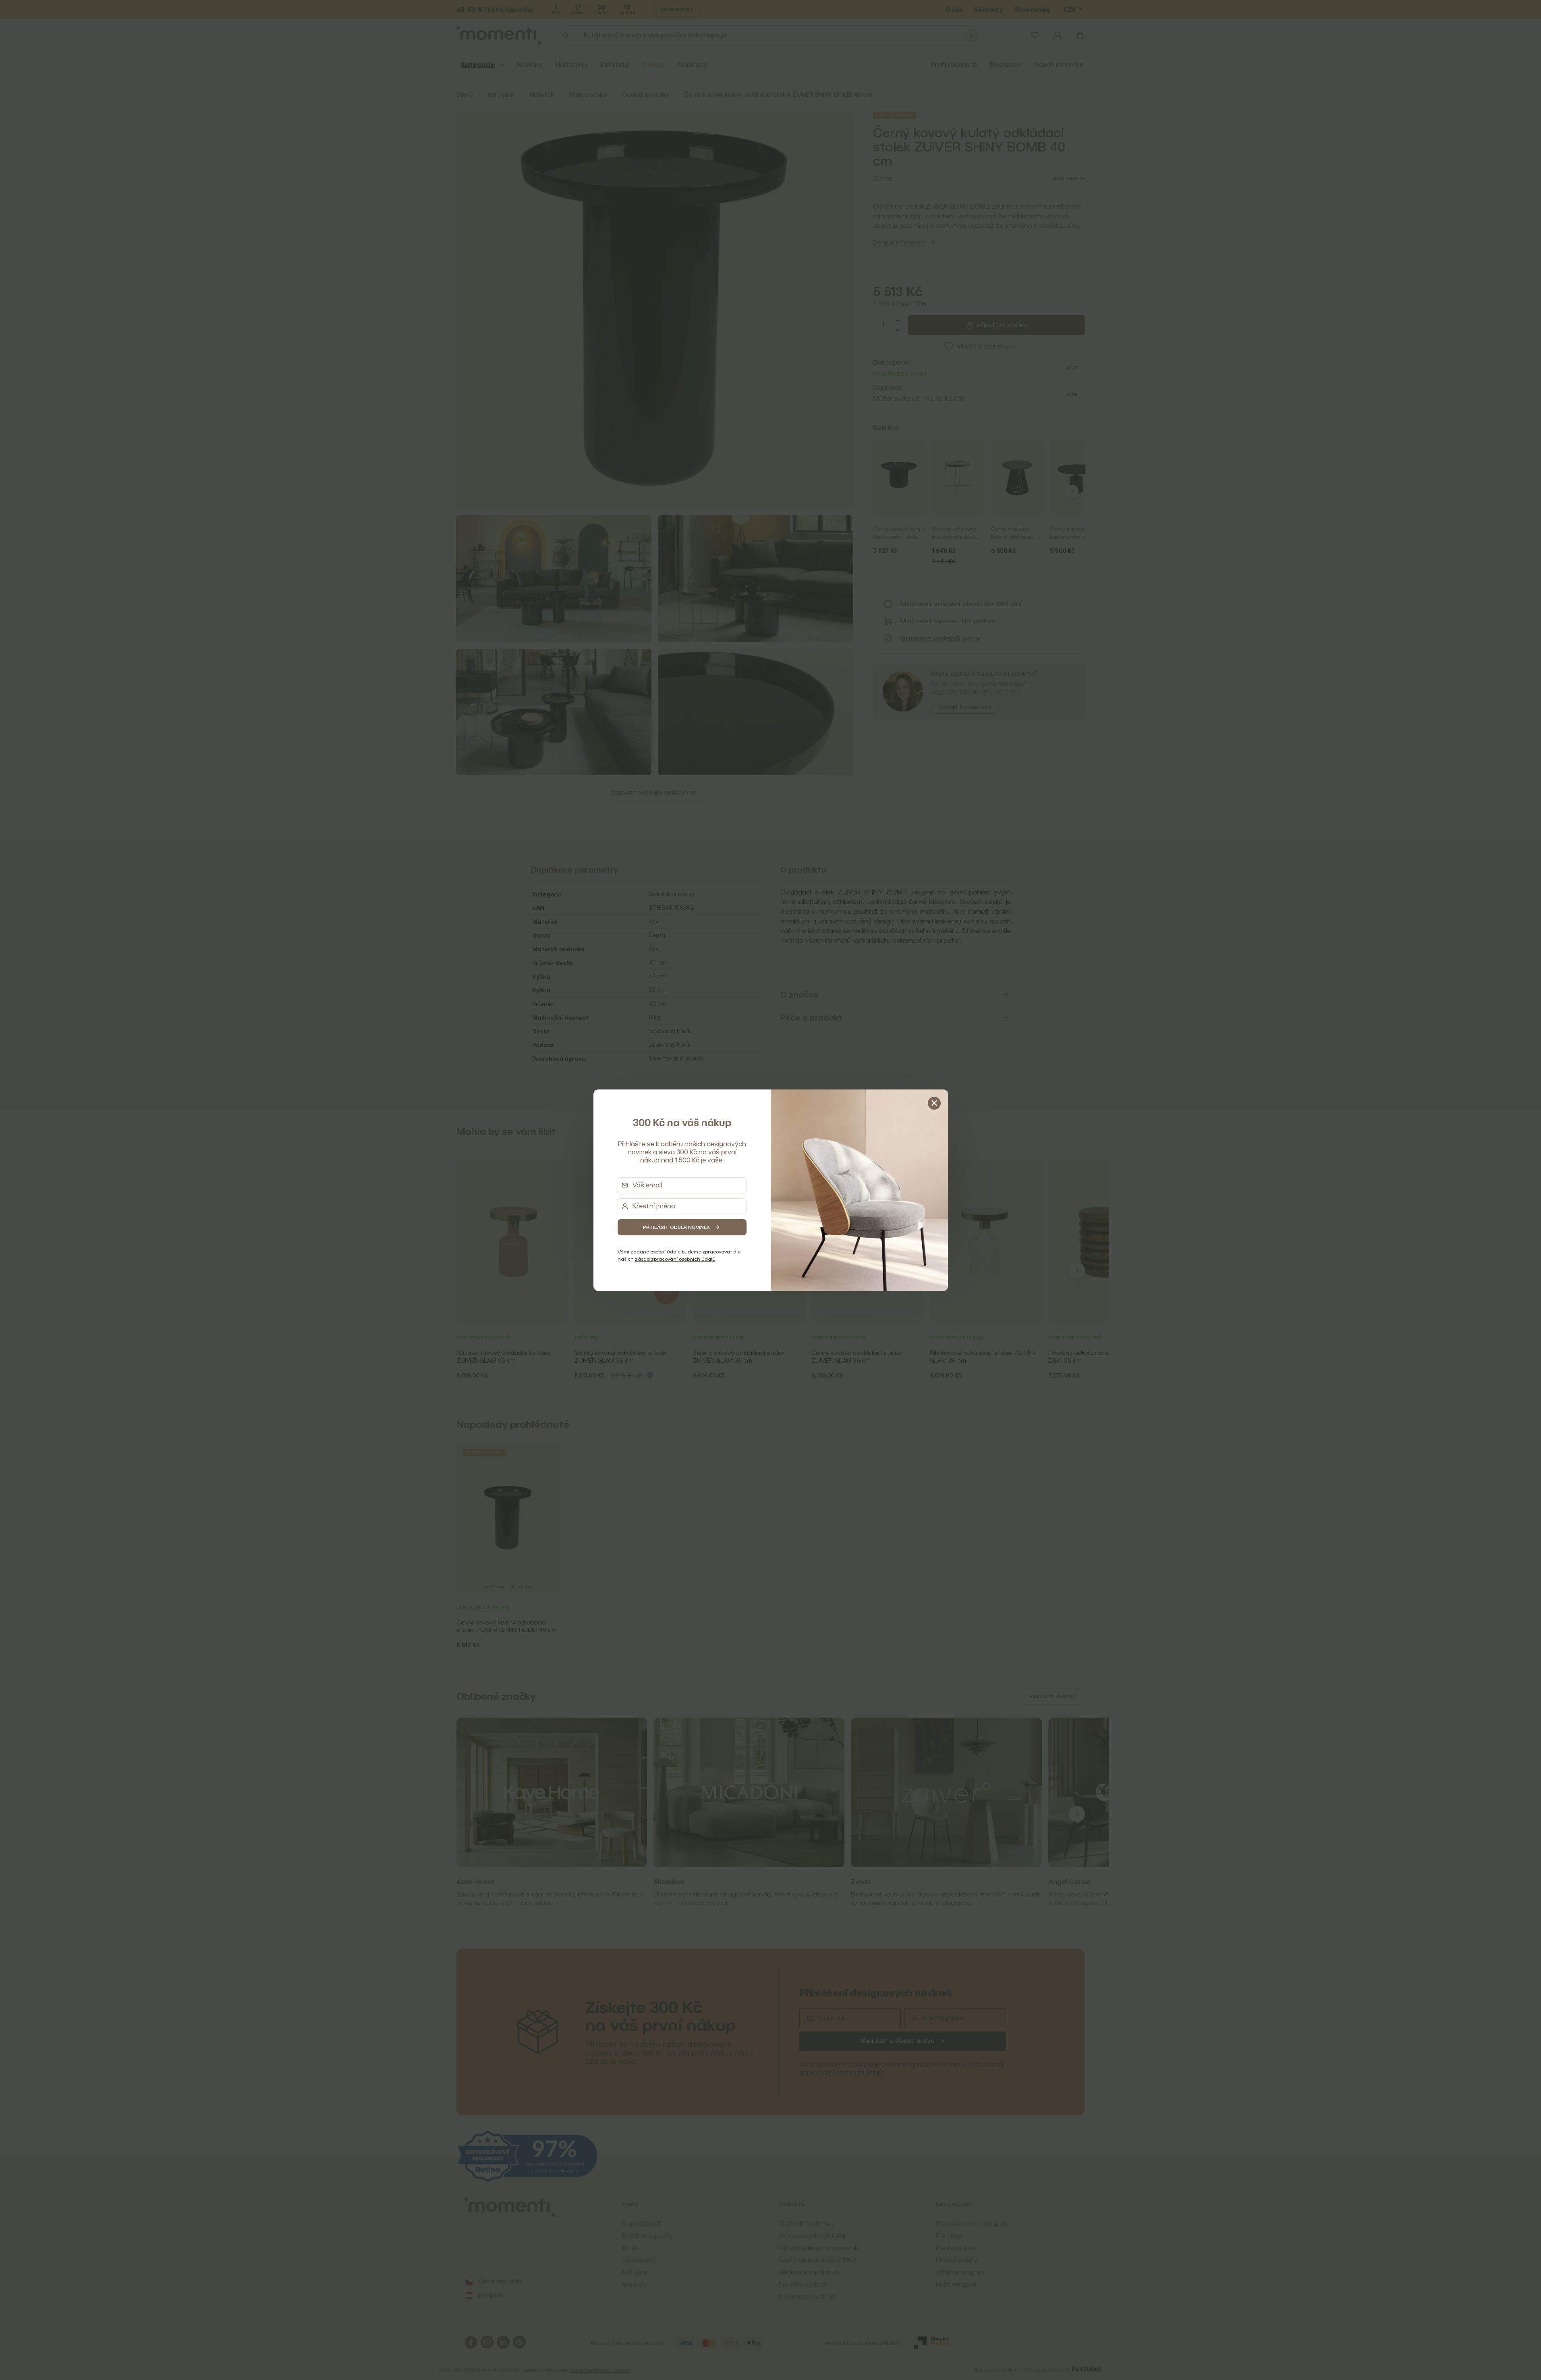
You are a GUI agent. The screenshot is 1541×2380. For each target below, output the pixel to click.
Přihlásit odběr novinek (676, 1227)
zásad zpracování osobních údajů (675, 1259)
